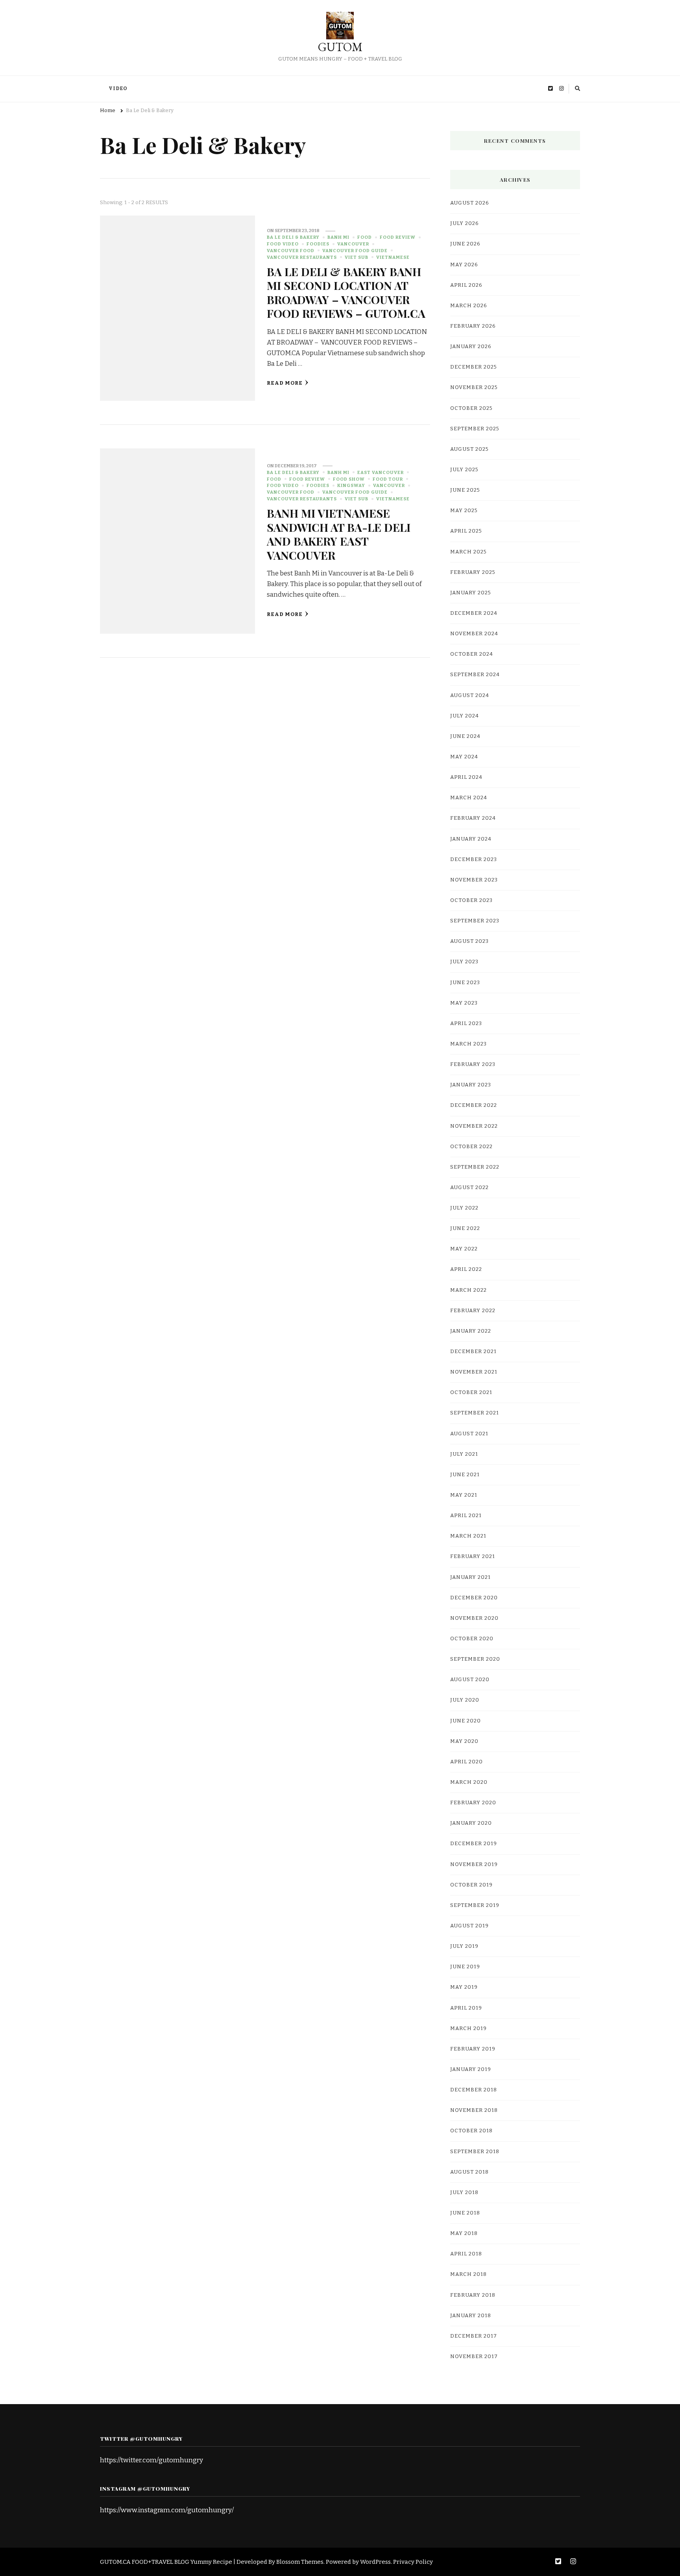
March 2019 (468, 2028)
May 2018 (464, 2233)
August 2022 (469, 1188)
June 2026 (465, 244)
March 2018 (468, 2274)
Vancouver (353, 244)
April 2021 (466, 1516)
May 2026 (464, 265)
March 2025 (468, 552)
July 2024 (465, 716)
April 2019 (466, 2008)
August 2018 (469, 2172)
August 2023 (469, 941)
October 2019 (471, 1885)
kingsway (351, 485)
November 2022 (474, 1126)
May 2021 (464, 1495)
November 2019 (474, 1864)
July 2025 (464, 470)
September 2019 (475, 1905)
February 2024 (473, 818)
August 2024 (470, 695)
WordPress (375, 2562)
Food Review (398, 237)
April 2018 (466, 2254)
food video (283, 244)
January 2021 (470, 1577)
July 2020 (465, 1700)
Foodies (318, 244)
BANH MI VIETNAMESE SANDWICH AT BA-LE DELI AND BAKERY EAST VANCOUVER (339, 534)
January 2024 (471, 839)
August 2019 (469, 1926)
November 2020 (474, 1618)
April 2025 (466, 531)
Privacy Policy (413, 2562)
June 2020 (466, 1721)
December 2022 (474, 1105)
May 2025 (464, 511)
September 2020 (475, 1659)
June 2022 (465, 1228)
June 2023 (465, 983)
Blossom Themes (300, 2562)
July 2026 (465, 223)
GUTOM (340, 47)
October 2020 (472, 1639)
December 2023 (474, 859)
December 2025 (474, 367)
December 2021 (473, 1352)
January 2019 (471, 2069)
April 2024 (466, 777)
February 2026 (473, 326)
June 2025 (465, 490)
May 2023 (464, 1003)
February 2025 (473, 572)
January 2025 (471, 593)
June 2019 (465, 1967)
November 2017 (474, 2357)
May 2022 (464, 1249)
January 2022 (471, 1331)
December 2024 (474, 613)
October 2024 (472, 654)
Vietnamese (393, 257)
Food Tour (388, 479)
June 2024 (465, 736)
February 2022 (473, 1311)
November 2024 (474, 634)
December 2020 (474, 1598)
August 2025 (469, 449)
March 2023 (468, 1044)
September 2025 (475, 429)
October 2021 (471, 1392)
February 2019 (473, 2049)
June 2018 (465, 2213)
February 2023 (473, 1064)
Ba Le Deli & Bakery (293, 237)
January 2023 (471, 1085)
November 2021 (474, 1372)
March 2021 (468, 1536)
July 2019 (464, 1946)
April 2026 (466, 285)
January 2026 (471, 347)
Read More (285, 383)
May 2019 (464, 1987)
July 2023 (464, 962)
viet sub (357, 257)
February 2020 (473, 1803)
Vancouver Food (291, 251)
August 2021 (469, 1434)
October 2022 (471, 1147)
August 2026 (470, 203)
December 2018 (474, 2090)
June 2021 (465, 1475)
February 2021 (473, 1556)
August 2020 (470, 1680)
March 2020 (469, 1782)
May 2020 (464, 1741)
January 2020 (471, 1823)
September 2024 (475, 675)
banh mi (338, 237)
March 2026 (469, 306)
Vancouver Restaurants (302, 257)
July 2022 (464, 1208)
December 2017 (474, 2336)
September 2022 (475, 1167)
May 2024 (464, 757)
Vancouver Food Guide (355, 251)
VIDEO (118, 89)
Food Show (349, 479)
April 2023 (466, 1023)
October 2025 (471, 408)
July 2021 (464, 1454)
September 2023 (475, 921)
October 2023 (471, 900)
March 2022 (468, 1290)
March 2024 (469, 798)
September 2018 (475, 2152)
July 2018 (464, 2192)
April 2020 (467, 1762)
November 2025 (474, 387)
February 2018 (473, 2295)
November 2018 (474, 2110)
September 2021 (475, 1413)
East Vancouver (381, 472)
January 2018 (471, 2316)
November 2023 (474, 880)
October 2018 (471, 2131)
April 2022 (466, 1269)
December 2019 (474, 1844)
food (365, 237)
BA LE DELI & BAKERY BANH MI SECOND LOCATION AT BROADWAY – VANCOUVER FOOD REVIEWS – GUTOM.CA (346, 292)
